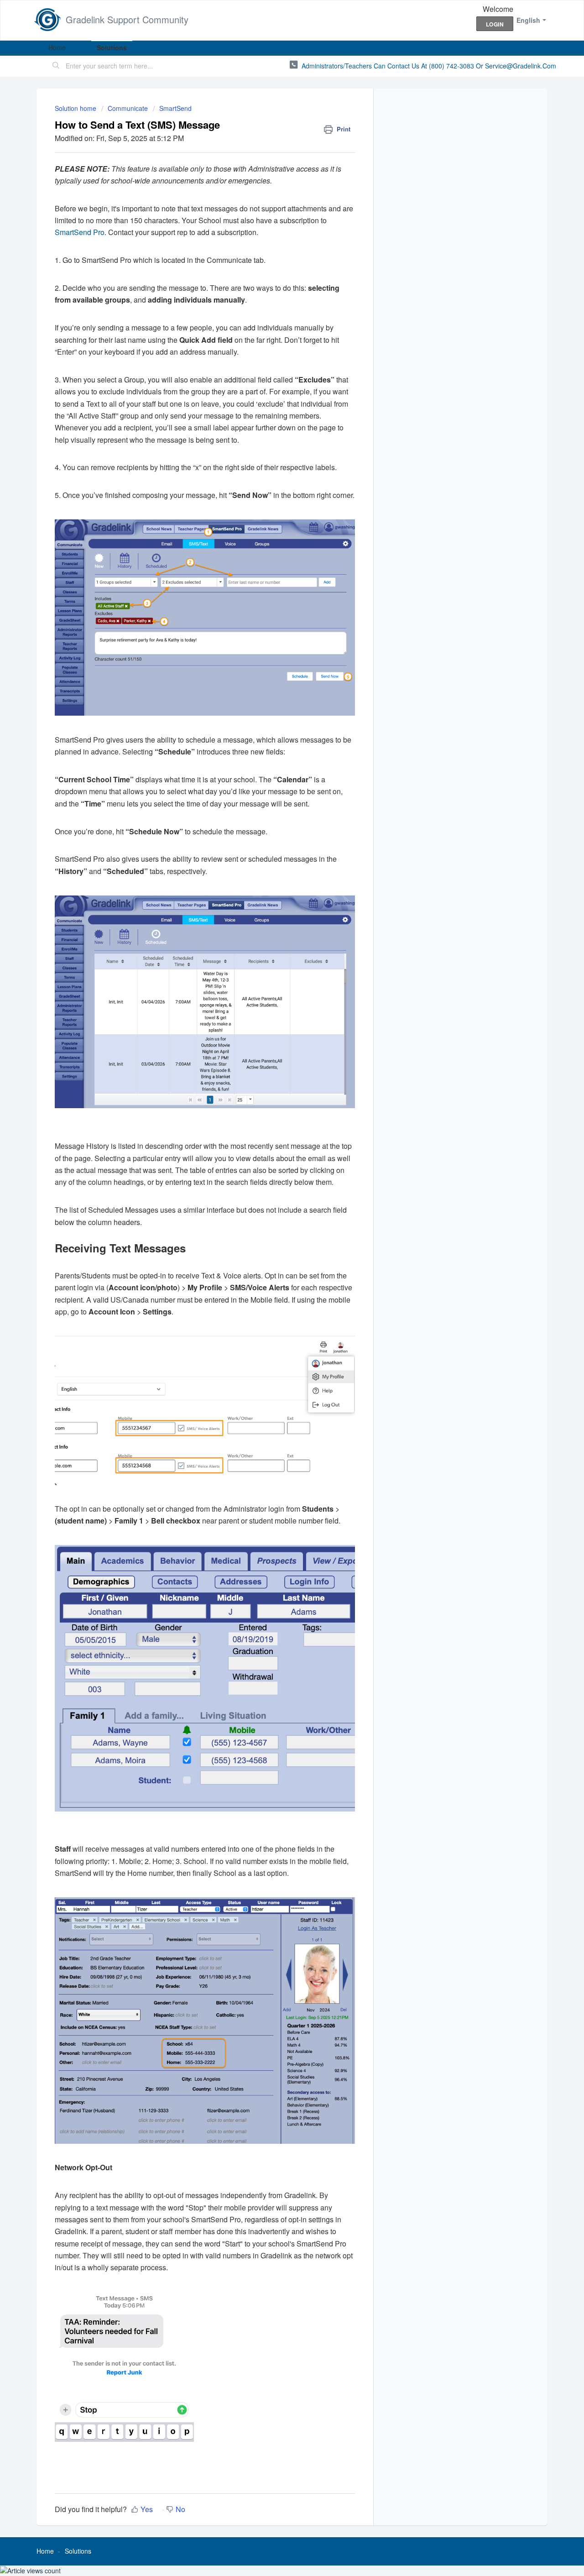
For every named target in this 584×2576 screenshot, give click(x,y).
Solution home (76, 108)
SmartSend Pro (80, 232)
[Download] (275, 1207)
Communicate (128, 108)
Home (57, 47)
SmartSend (175, 108)
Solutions (112, 47)
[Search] (56, 66)
